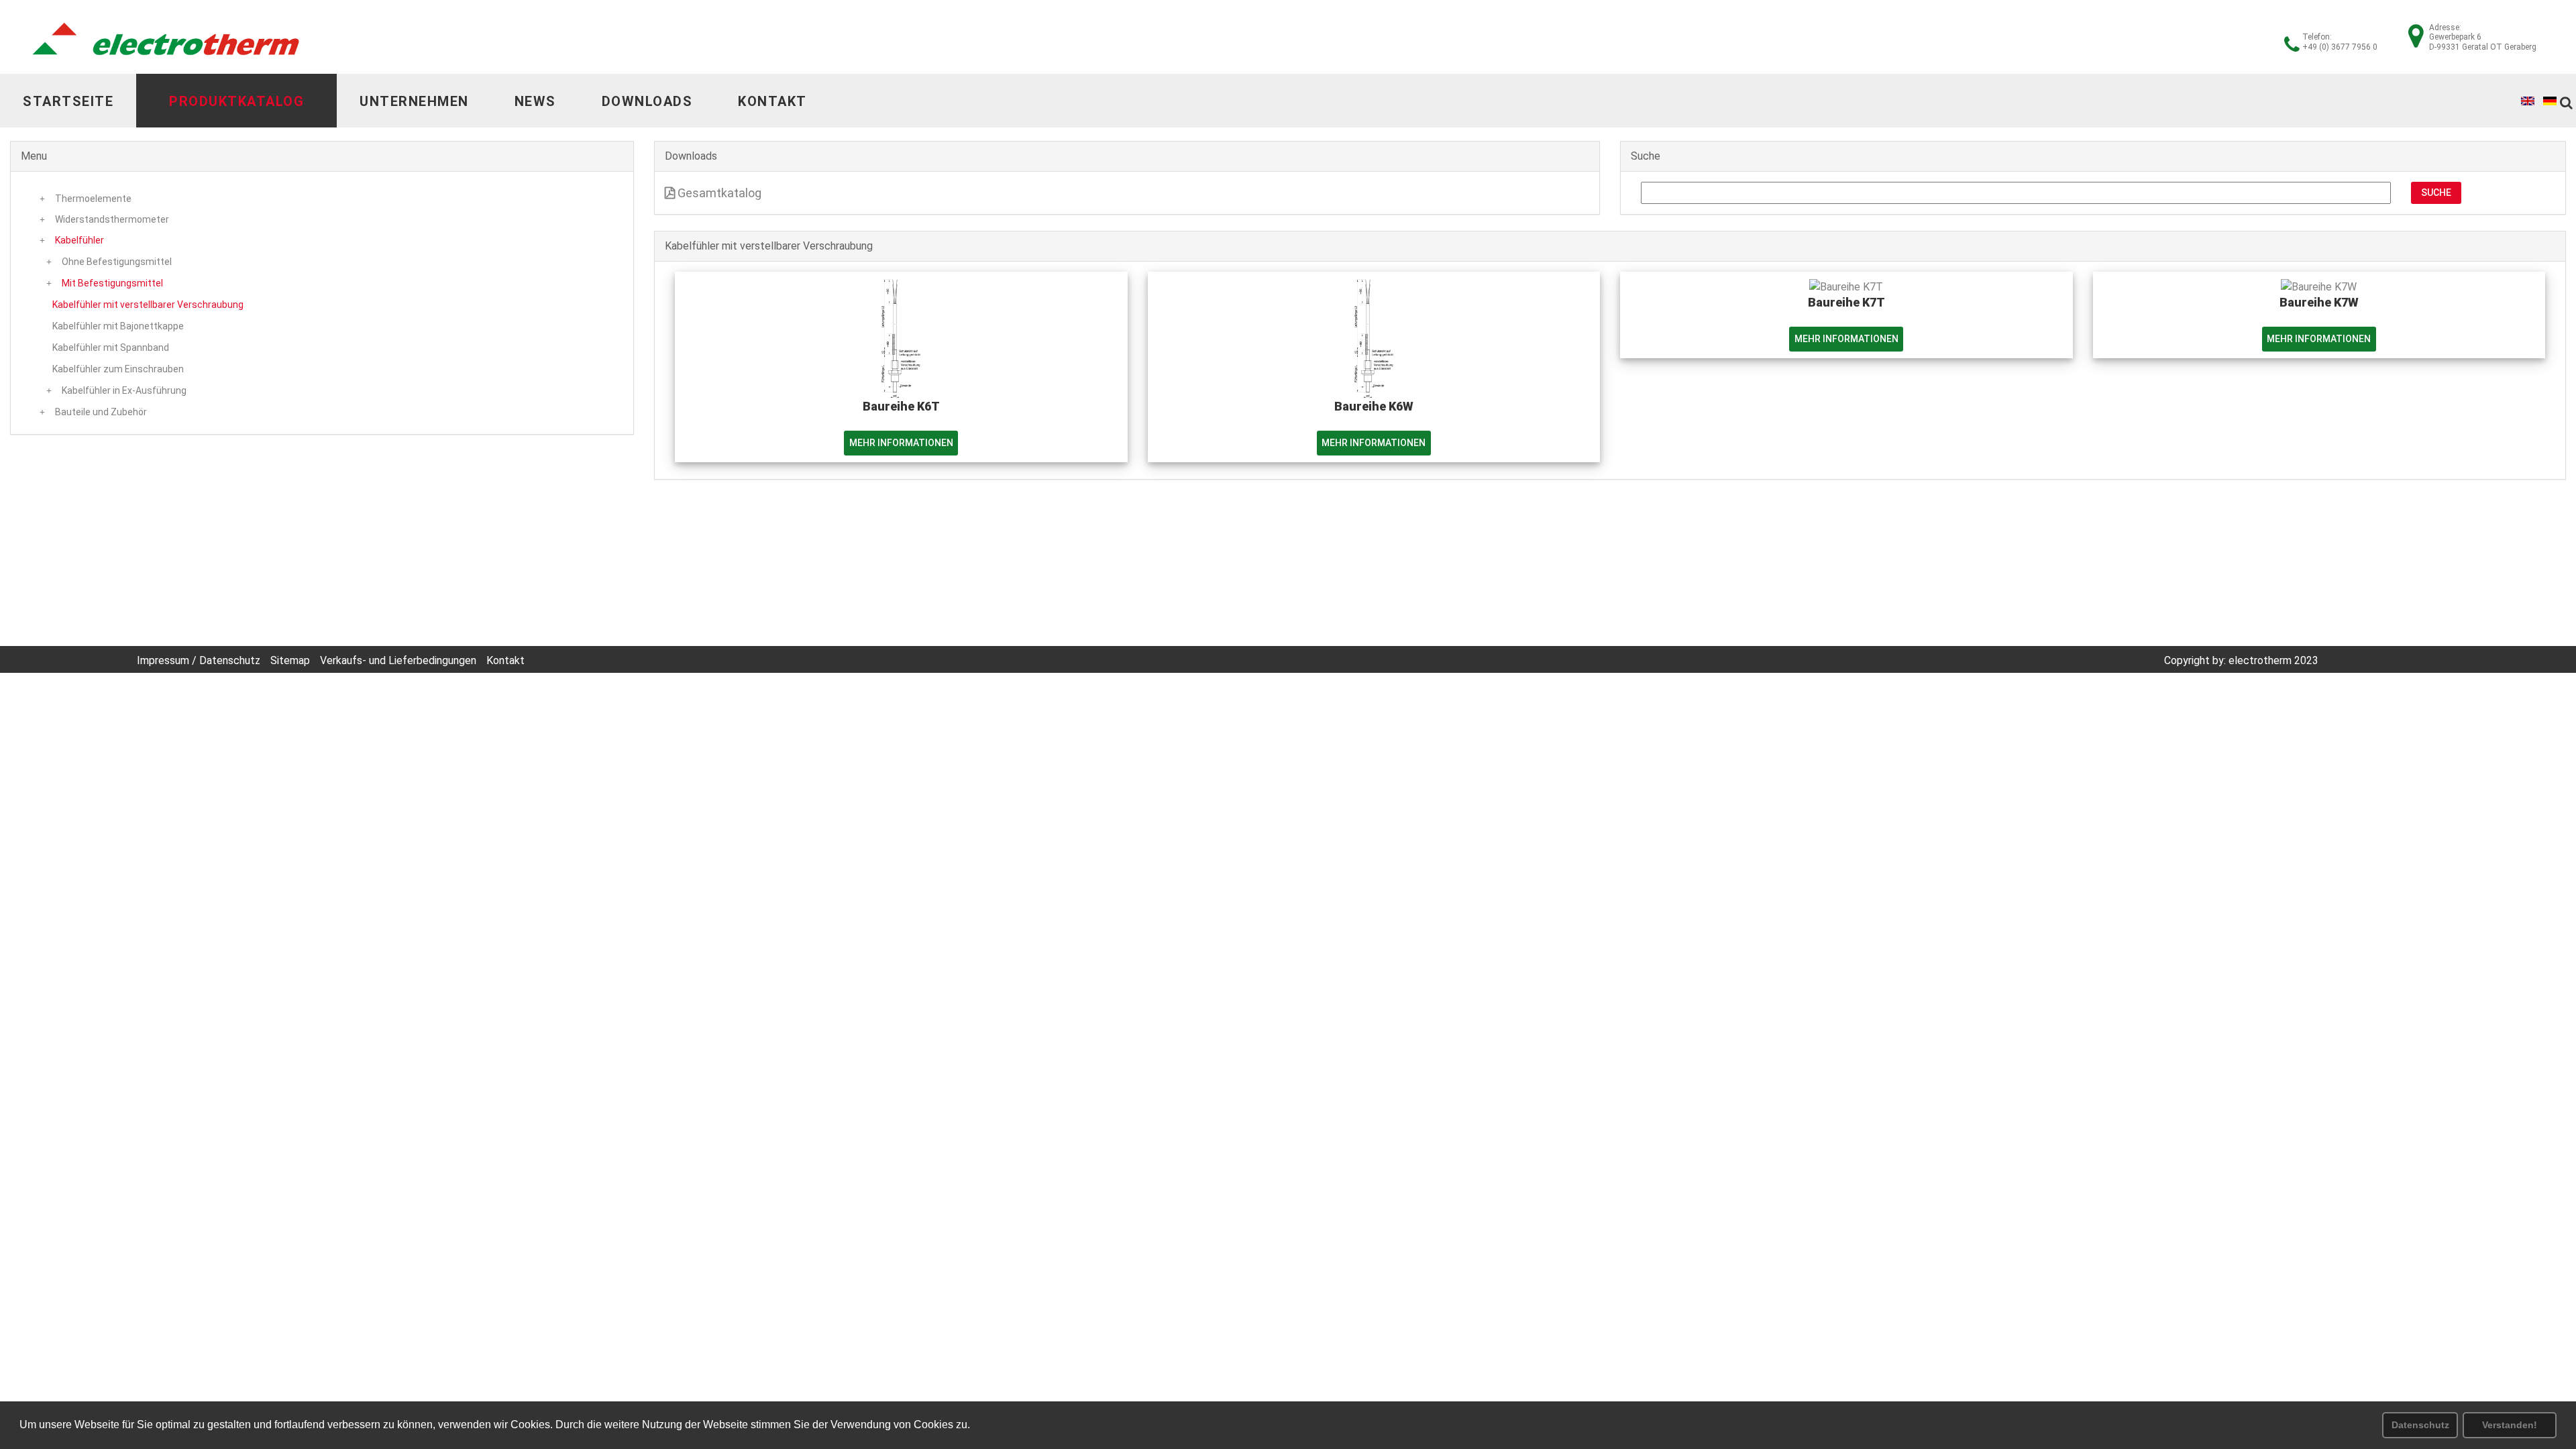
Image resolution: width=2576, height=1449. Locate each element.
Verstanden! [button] (2510, 1425)
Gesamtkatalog (718, 193)
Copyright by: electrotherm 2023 (2241, 660)
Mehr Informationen (901, 443)
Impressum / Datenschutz (199, 660)
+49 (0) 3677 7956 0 (2340, 47)
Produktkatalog (236, 101)
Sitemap (290, 660)
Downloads (647, 101)
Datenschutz (2420, 1425)
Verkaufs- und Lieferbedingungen (398, 660)
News (535, 101)
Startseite (68, 101)
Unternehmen (414, 101)
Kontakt (772, 101)
